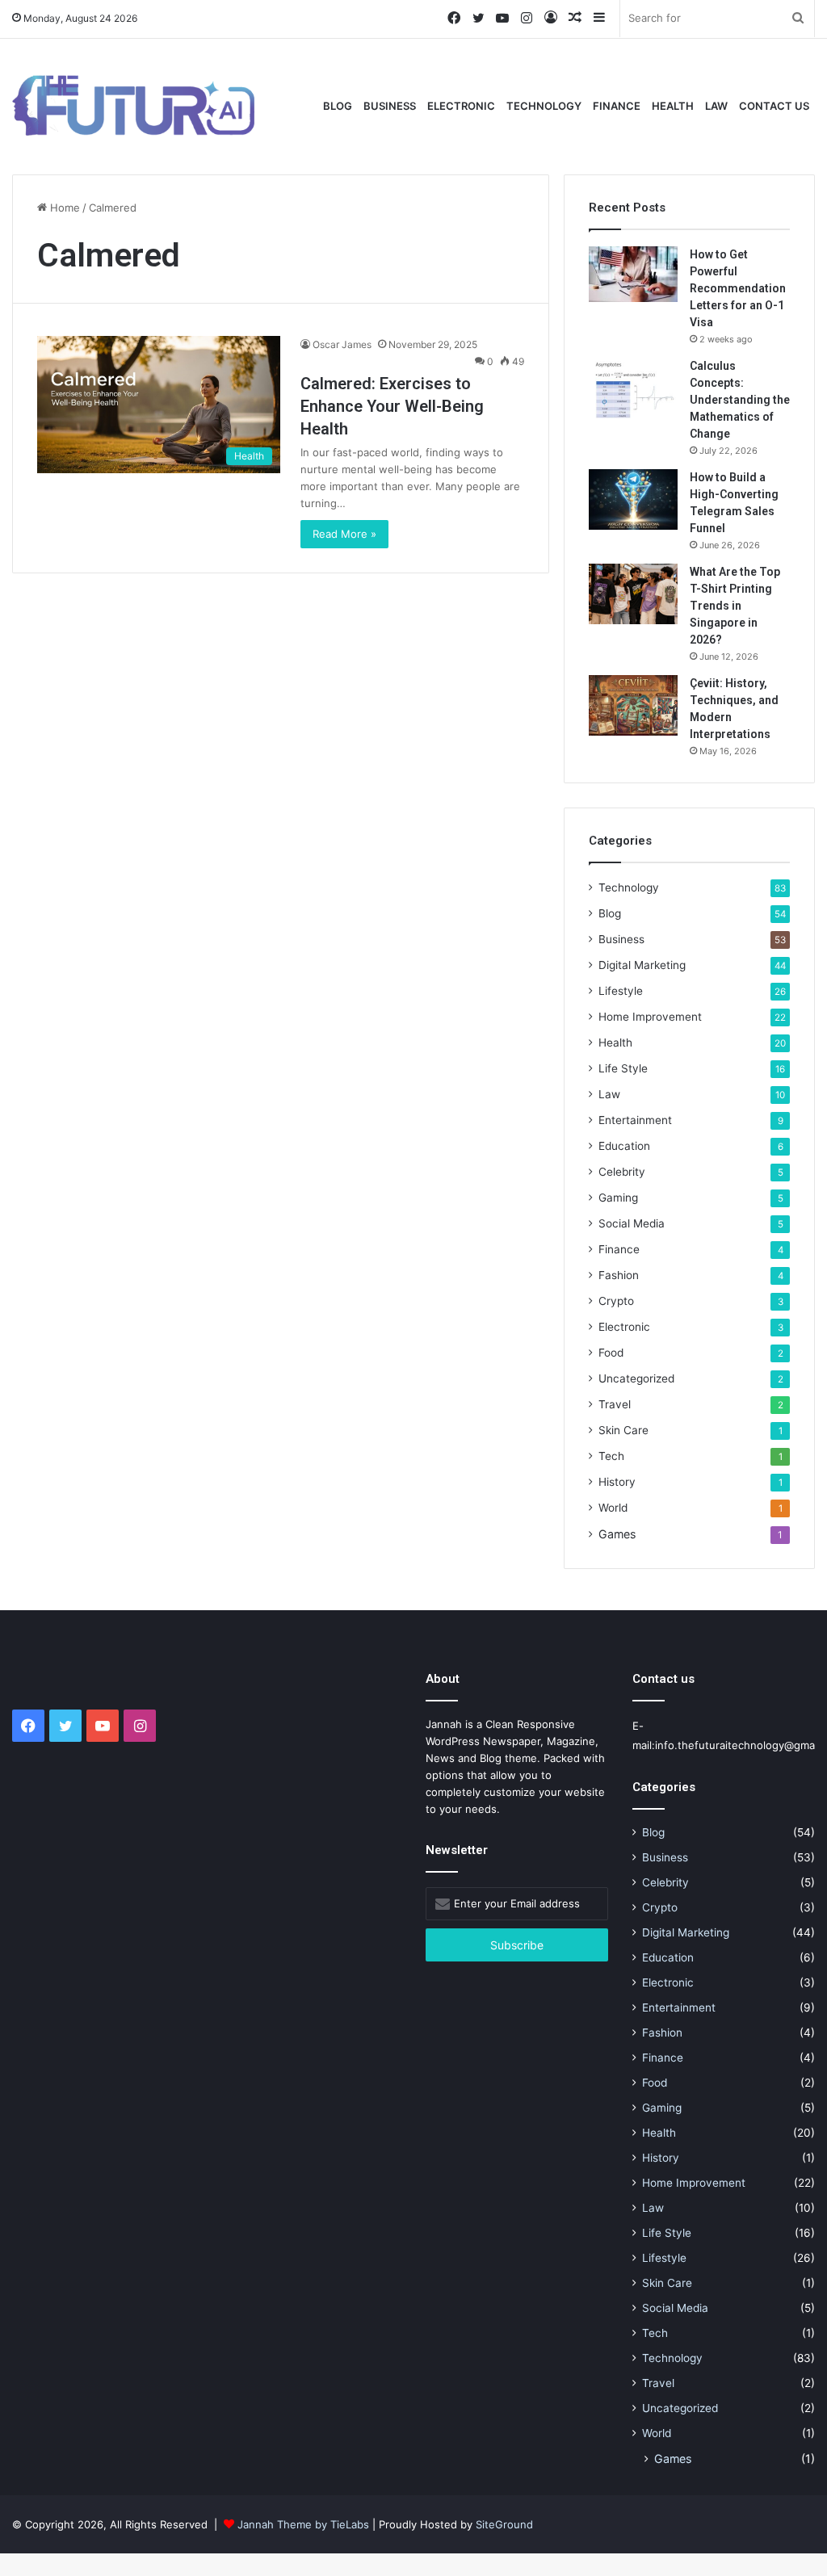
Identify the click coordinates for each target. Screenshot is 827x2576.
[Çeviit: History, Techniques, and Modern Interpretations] (633, 705)
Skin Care (623, 1430)
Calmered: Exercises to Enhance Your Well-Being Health (392, 406)
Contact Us (774, 106)
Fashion (619, 1275)
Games (617, 1534)
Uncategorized (636, 1378)
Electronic (461, 106)
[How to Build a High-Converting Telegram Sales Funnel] (633, 499)
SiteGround (504, 2524)
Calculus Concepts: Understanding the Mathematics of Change (740, 400)
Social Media (632, 1223)
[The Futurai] (133, 105)
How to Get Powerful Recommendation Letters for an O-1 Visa (738, 288)
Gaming (618, 1198)
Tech (611, 1456)
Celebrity (622, 1172)
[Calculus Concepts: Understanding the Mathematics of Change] (633, 388)
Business (390, 106)
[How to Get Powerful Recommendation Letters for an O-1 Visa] (633, 274)
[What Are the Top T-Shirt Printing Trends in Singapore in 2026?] (633, 594)
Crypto (616, 1301)
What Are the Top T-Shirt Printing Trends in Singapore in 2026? (735, 606)
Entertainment (635, 1120)
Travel (615, 1404)
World (613, 1508)
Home (63, 208)
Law (716, 106)
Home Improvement (650, 1017)
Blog (338, 106)
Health (673, 106)
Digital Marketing (642, 965)
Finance (617, 106)
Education (624, 1146)
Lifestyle (621, 991)
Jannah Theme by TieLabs (303, 2524)
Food (611, 1353)
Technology (544, 106)
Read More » (344, 534)
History (617, 1482)
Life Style (623, 1068)
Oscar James (342, 344)
